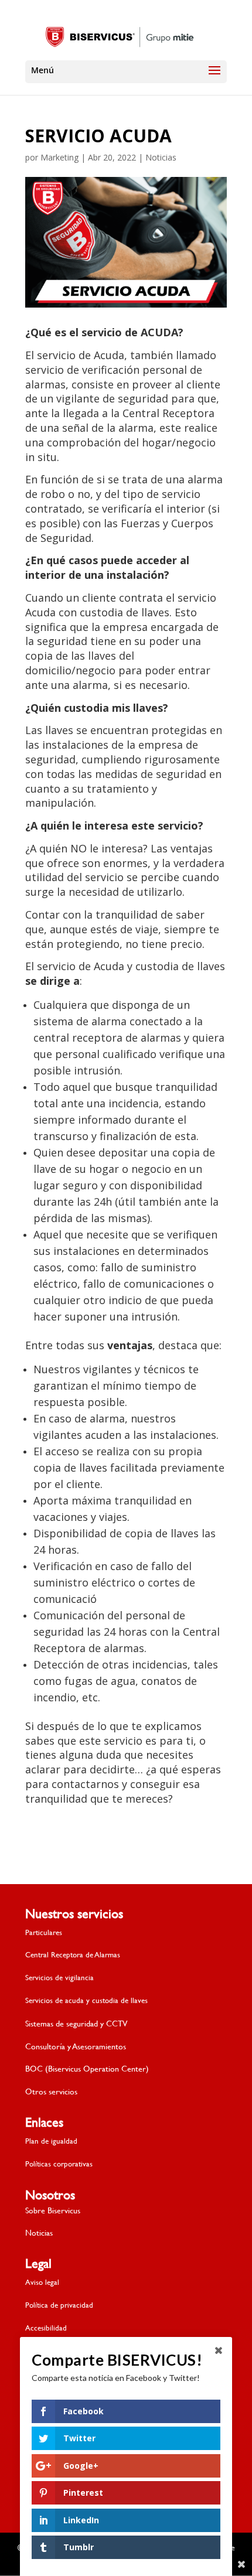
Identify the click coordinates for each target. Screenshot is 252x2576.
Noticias (161, 157)
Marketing (59, 157)
